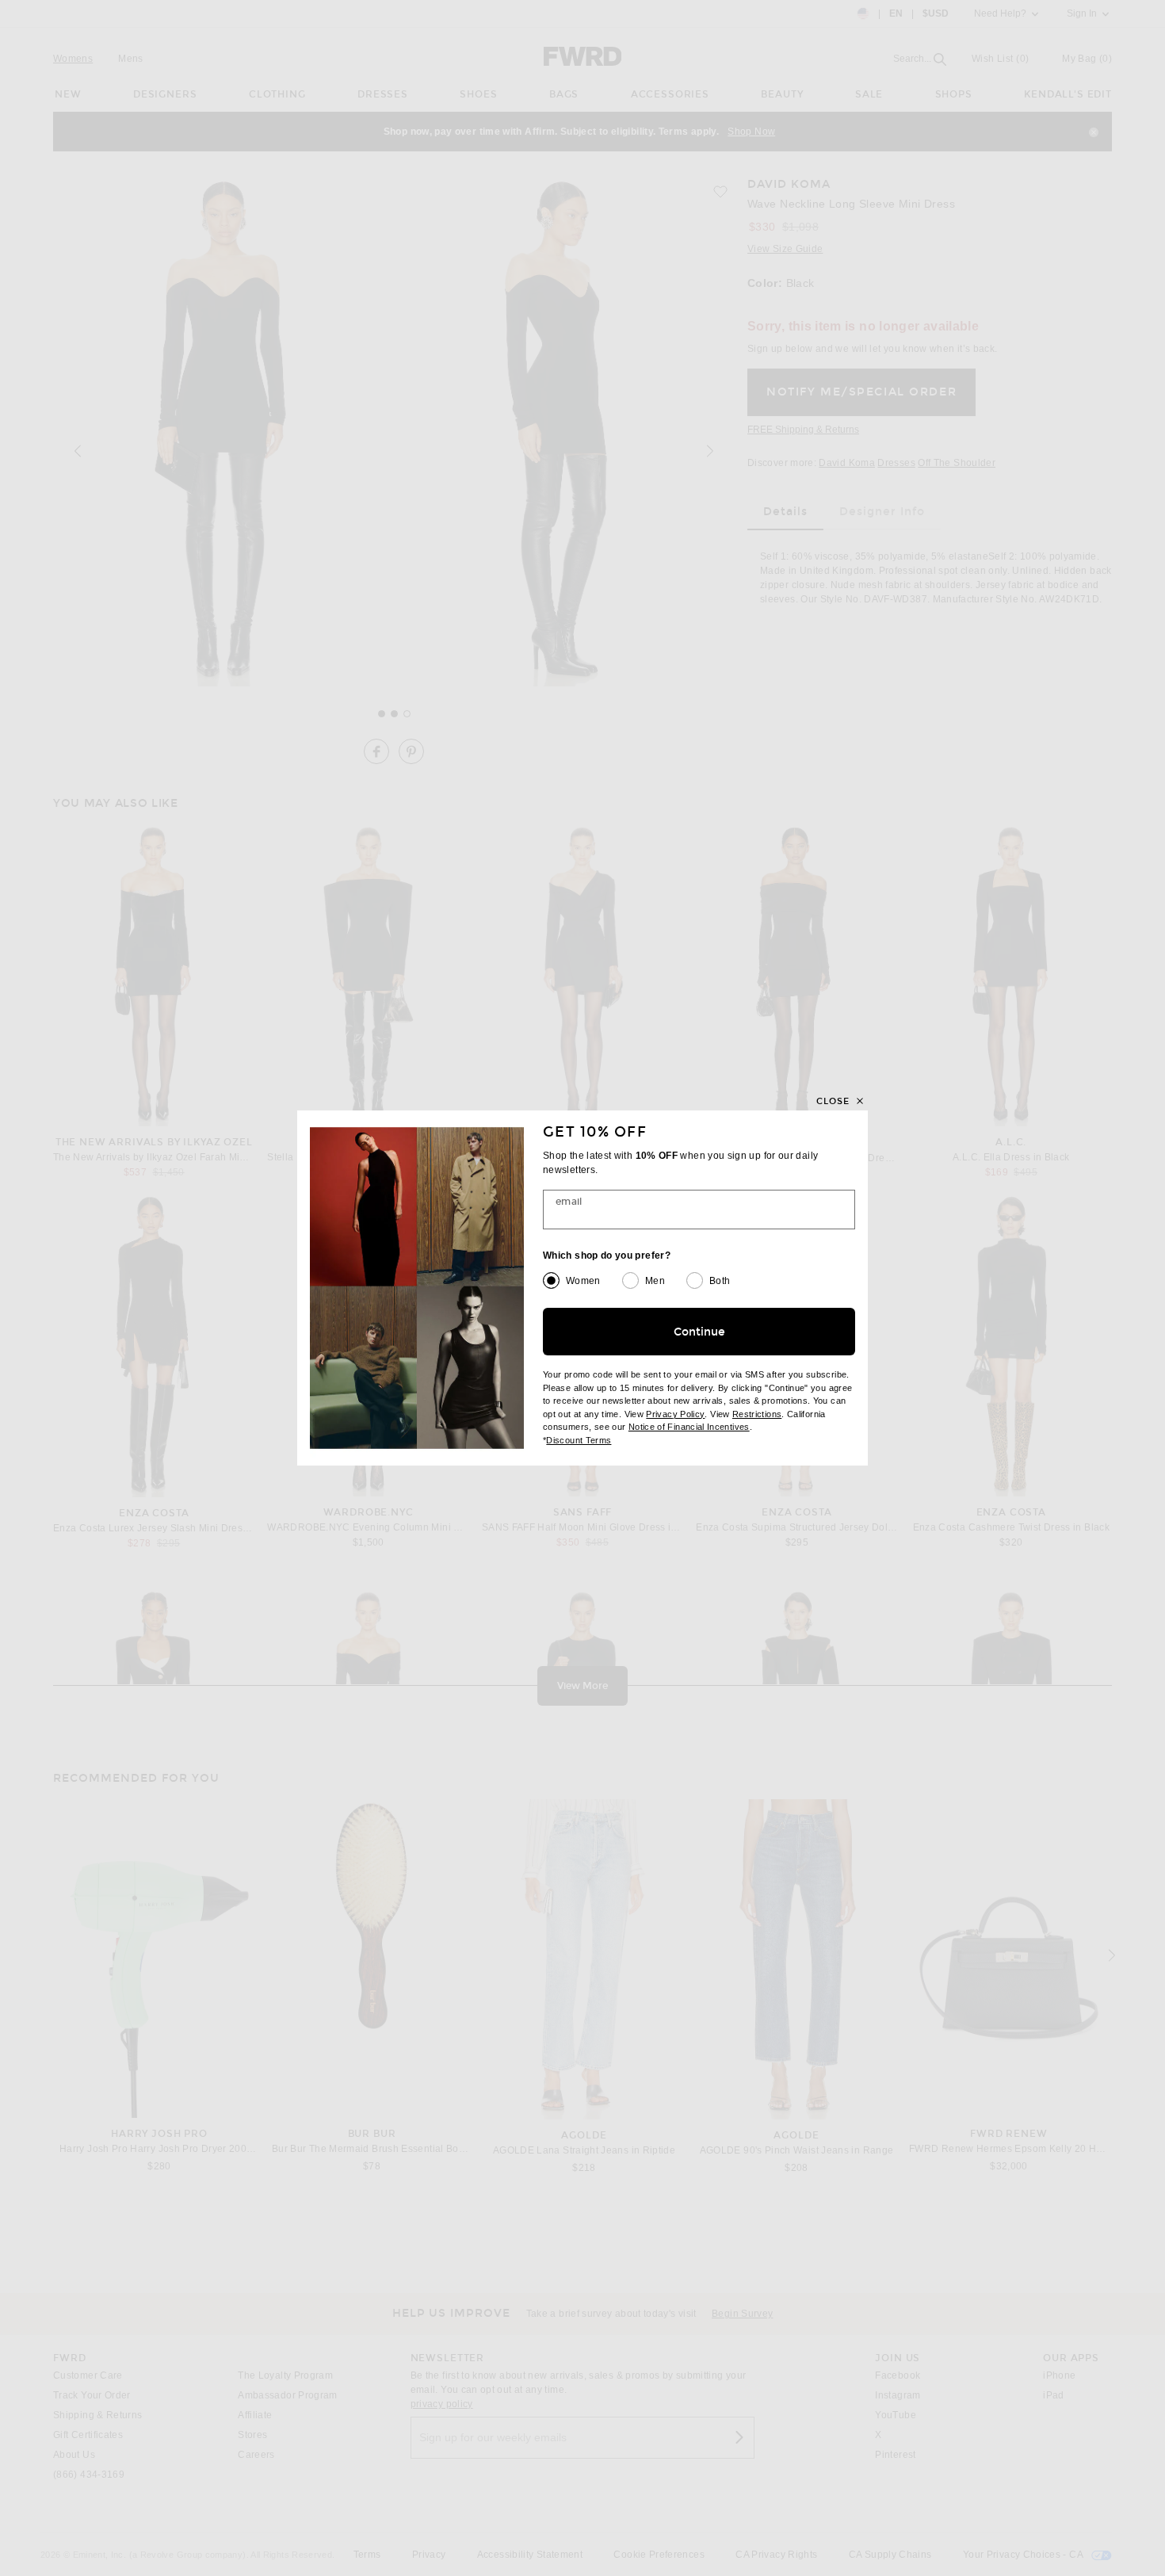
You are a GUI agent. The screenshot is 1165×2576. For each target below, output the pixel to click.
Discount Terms (579, 1440)
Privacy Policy (675, 1414)
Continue (699, 1332)
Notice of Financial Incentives (689, 1427)
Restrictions (757, 1414)
